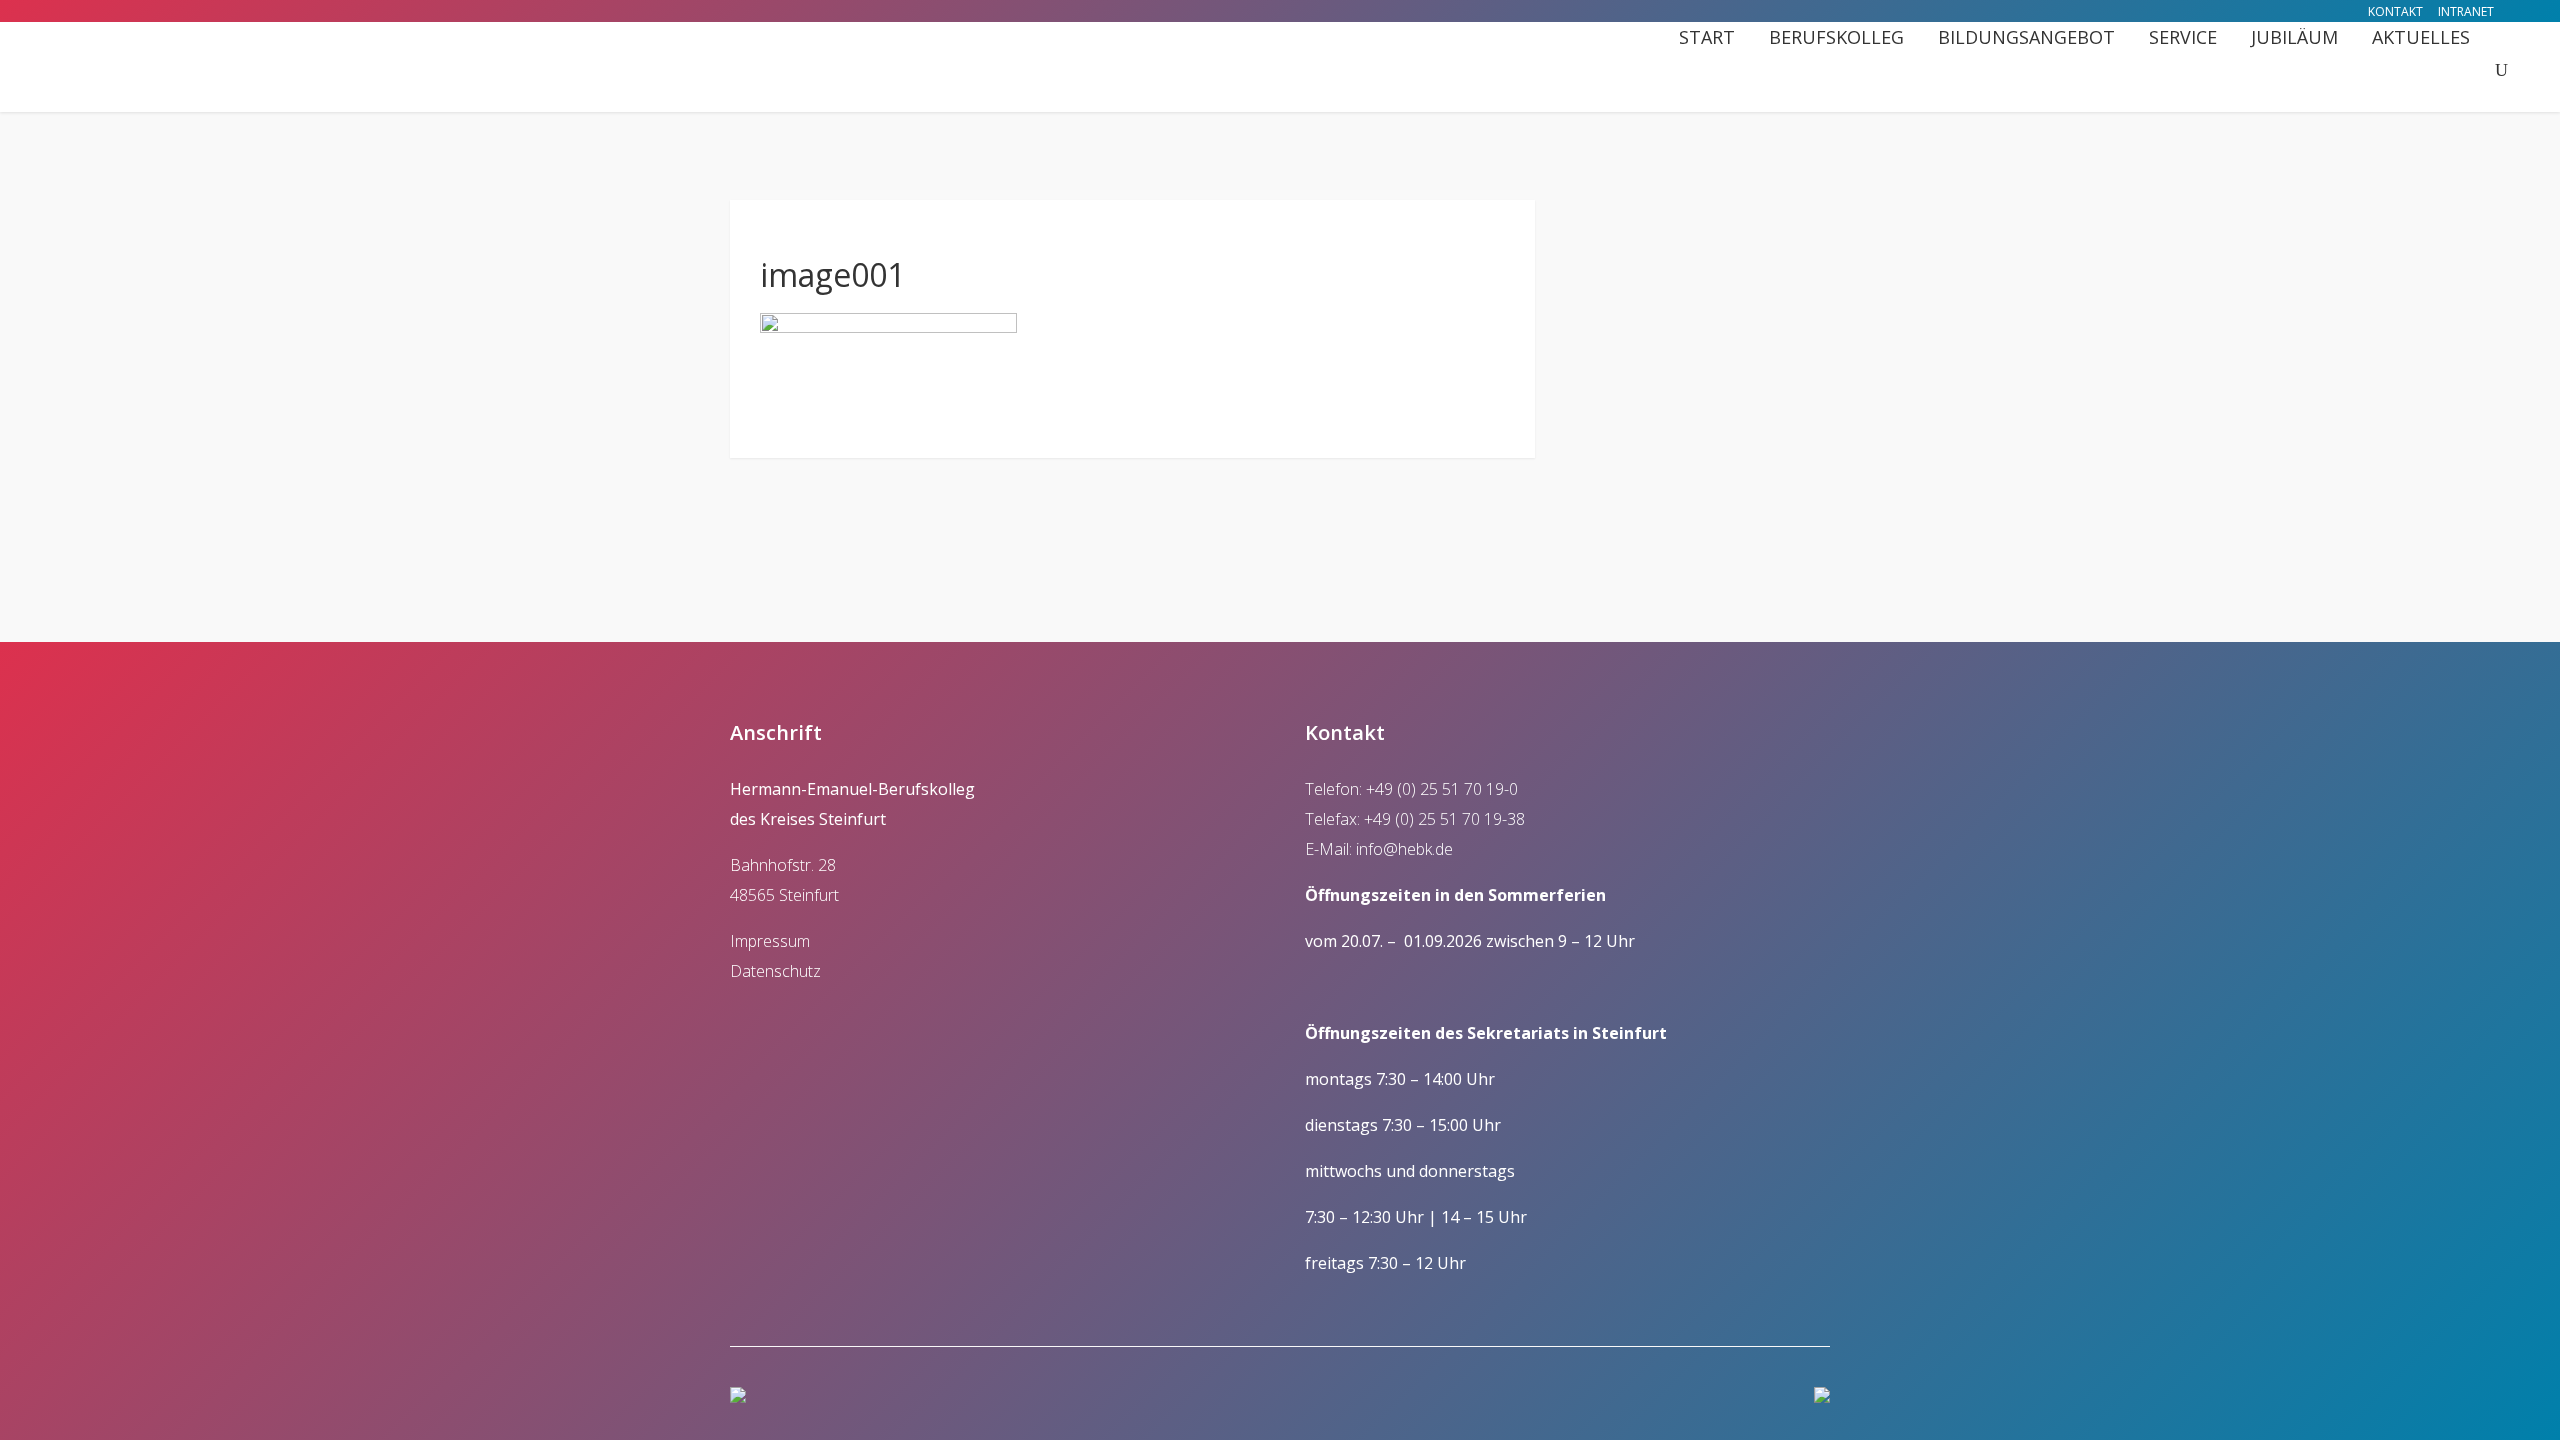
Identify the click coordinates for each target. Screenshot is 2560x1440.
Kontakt (2395, 11)
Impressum (770, 941)
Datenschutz (775, 971)
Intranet (2466, 11)
